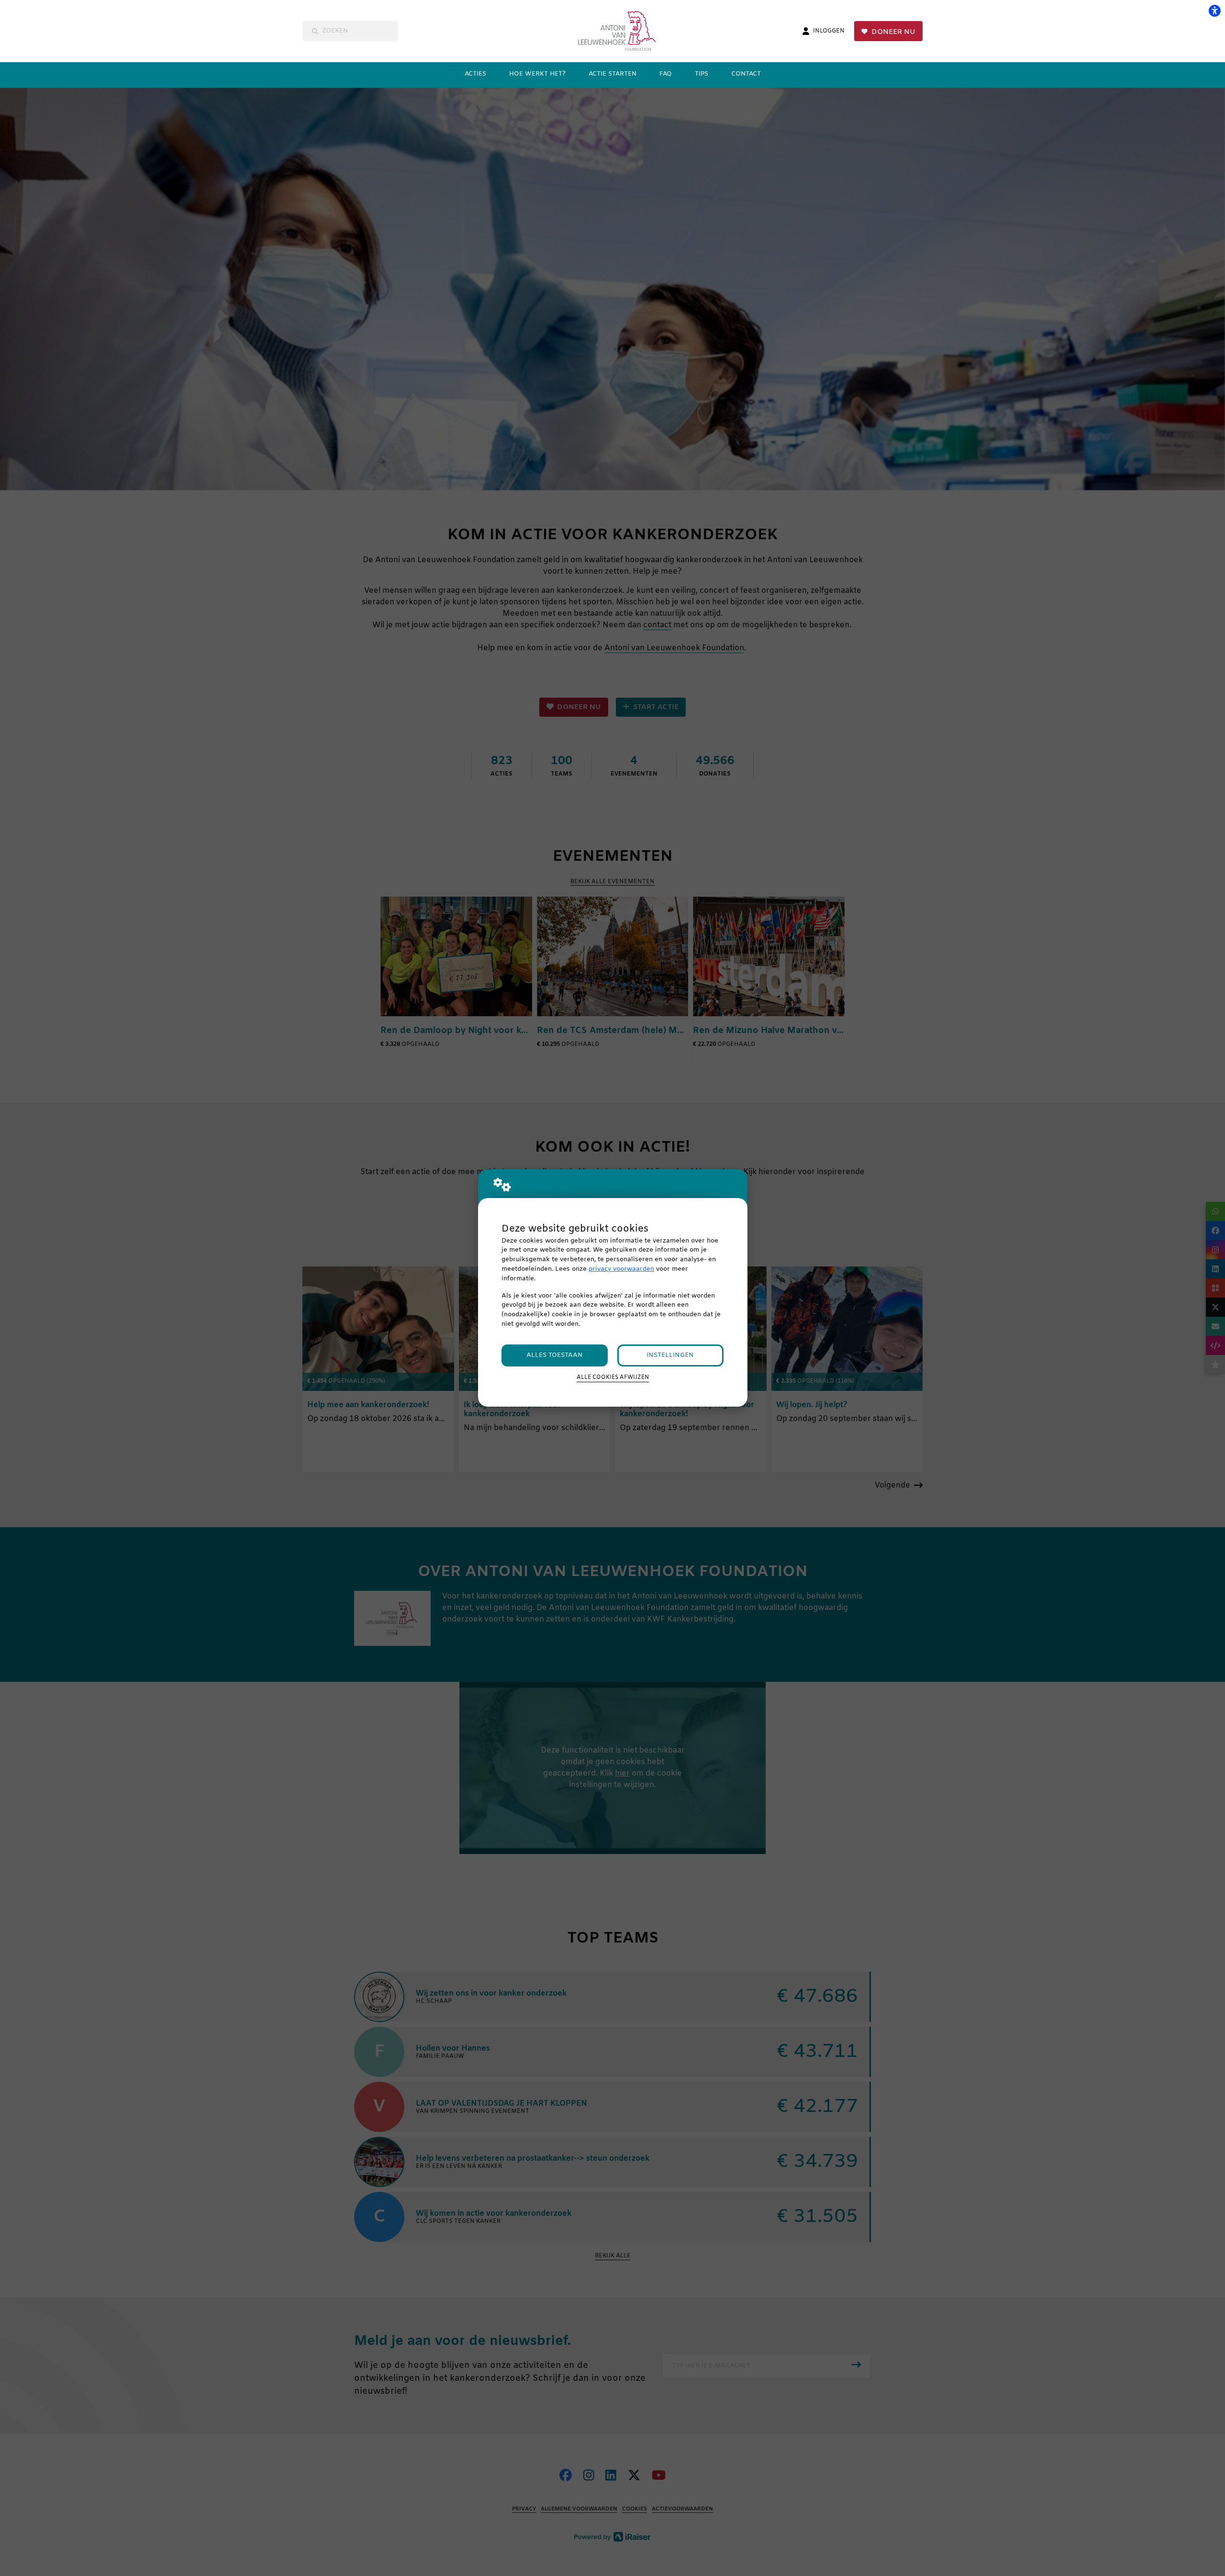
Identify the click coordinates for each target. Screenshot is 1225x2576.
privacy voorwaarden (621, 1269)
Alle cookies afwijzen (613, 1377)
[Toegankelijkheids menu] (1214, 11)
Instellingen (670, 1355)
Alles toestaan (555, 1355)
